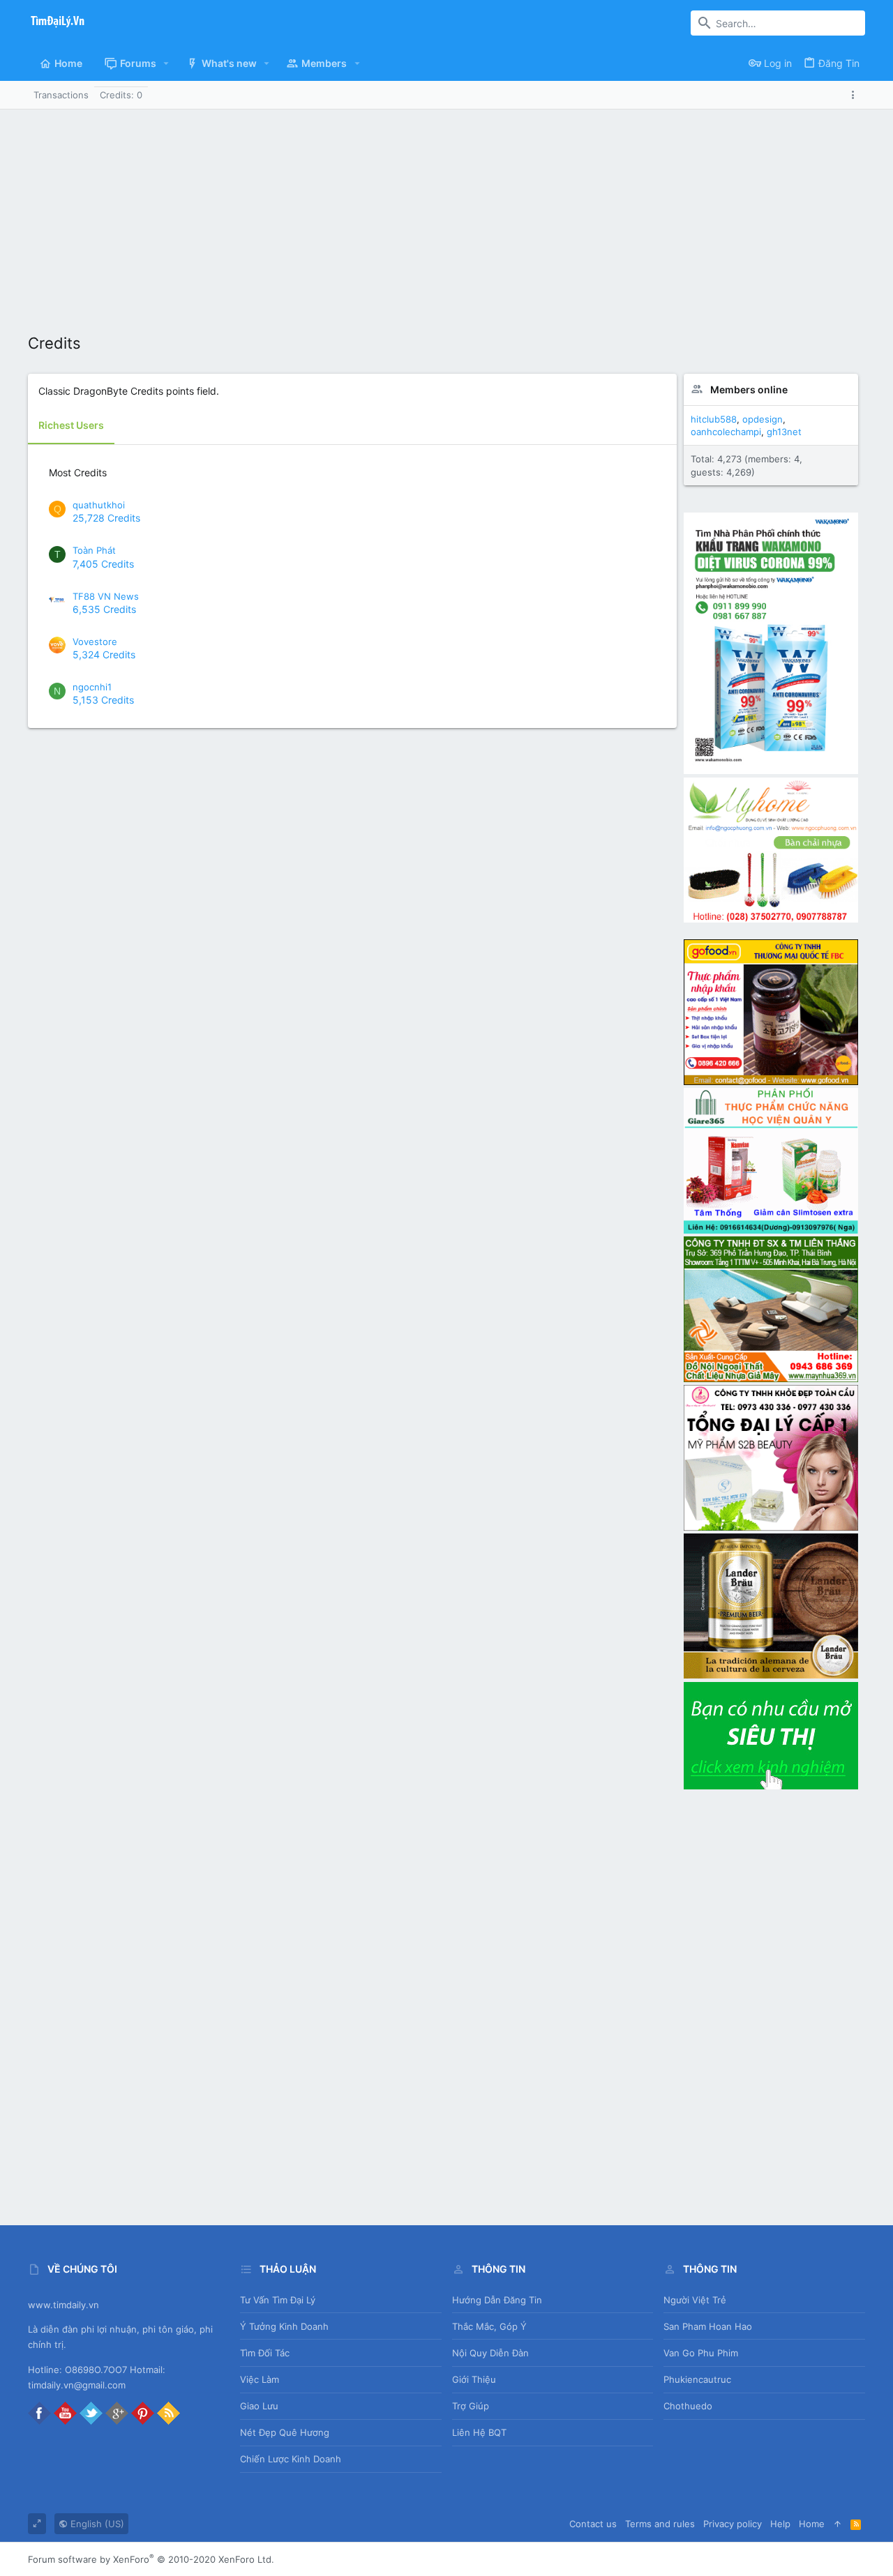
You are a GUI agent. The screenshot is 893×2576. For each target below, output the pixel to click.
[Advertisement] (446, 214)
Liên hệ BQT (479, 2432)
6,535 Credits (104, 609)
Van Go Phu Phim (701, 2353)
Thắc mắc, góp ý (489, 2326)
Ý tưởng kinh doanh (284, 2326)
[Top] (838, 2524)
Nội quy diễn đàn (490, 2353)
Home (812, 2524)
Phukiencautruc (697, 2379)
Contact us (593, 2524)
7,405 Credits (103, 564)
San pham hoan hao (708, 2326)
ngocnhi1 (92, 687)
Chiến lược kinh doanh (291, 2459)
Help (780, 2524)
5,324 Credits (104, 654)
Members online (749, 389)
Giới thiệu (474, 2379)
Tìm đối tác (265, 2353)
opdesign (763, 419)
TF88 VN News (106, 596)
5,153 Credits (103, 700)
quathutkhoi (99, 505)
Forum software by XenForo (151, 2559)
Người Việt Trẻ (695, 2300)
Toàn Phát (94, 550)
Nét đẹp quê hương (285, 2432)
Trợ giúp (471, 2406)
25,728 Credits (106, 518)
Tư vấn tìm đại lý (278, 2300)
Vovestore (95, 642)
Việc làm (260, 2379)
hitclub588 (714, 419)
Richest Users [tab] (71, 425)
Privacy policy (733, 2524)
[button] (166, 63)
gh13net (784, 432)
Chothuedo (688, 2406)
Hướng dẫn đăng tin (497, 2300)
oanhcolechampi (726, 432)
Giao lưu (259, 2406)
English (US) (96, 2524)
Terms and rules (660, 2524)
